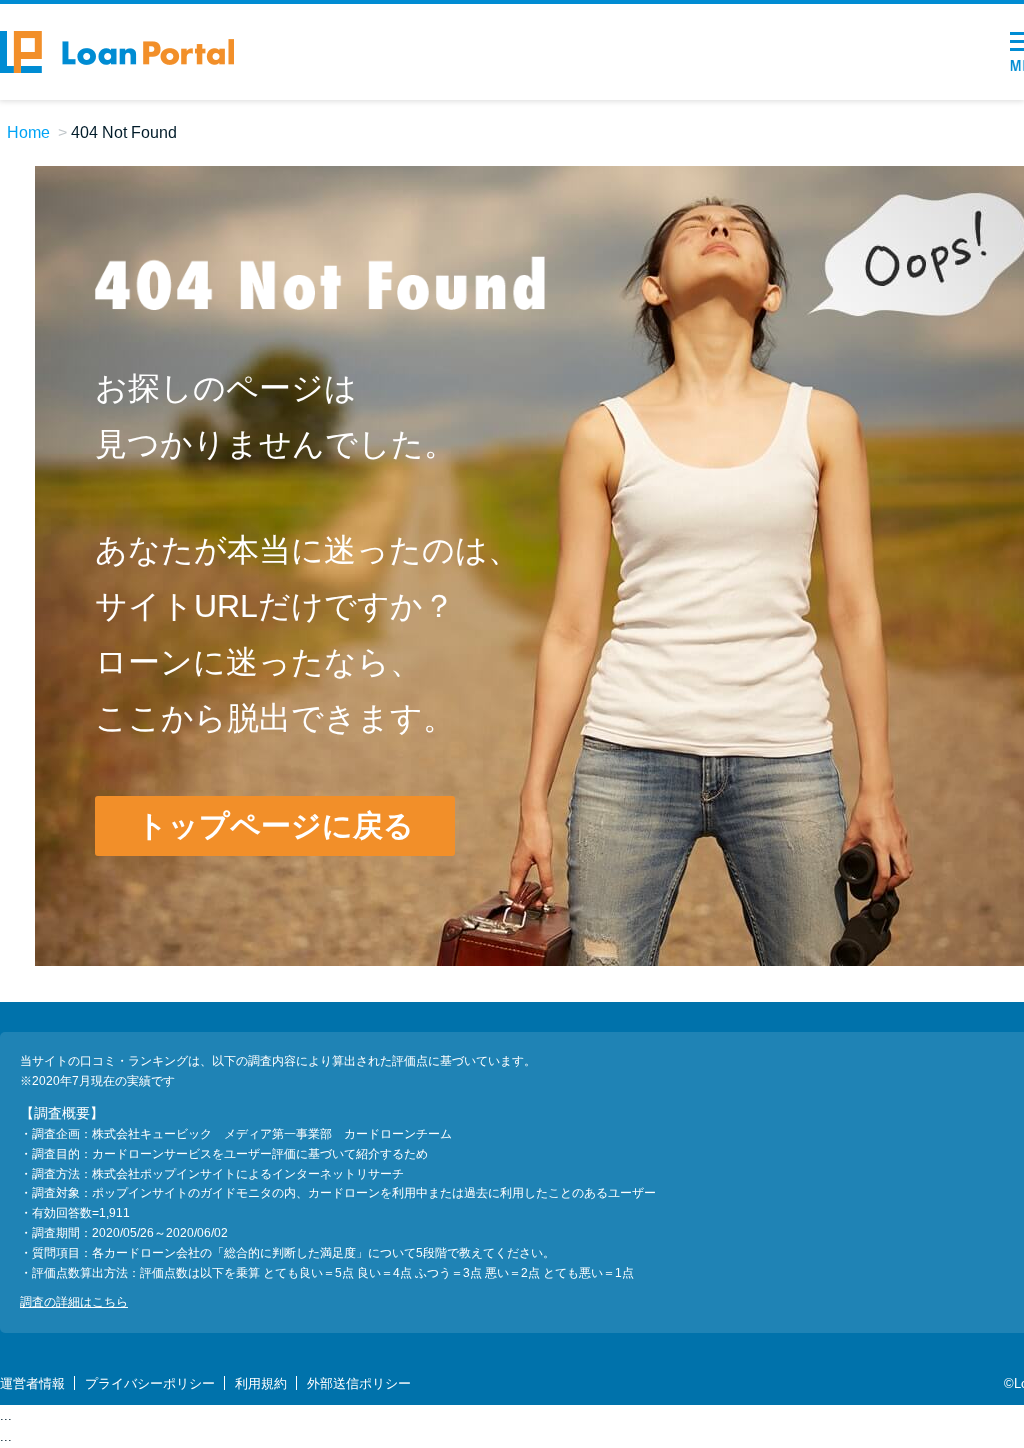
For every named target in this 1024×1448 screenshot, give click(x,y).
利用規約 (261, 1383)
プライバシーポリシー (150, 1383)
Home (28, 132)
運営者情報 (32, 1383)
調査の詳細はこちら (74, 1302)
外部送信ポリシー (359, 1383)
